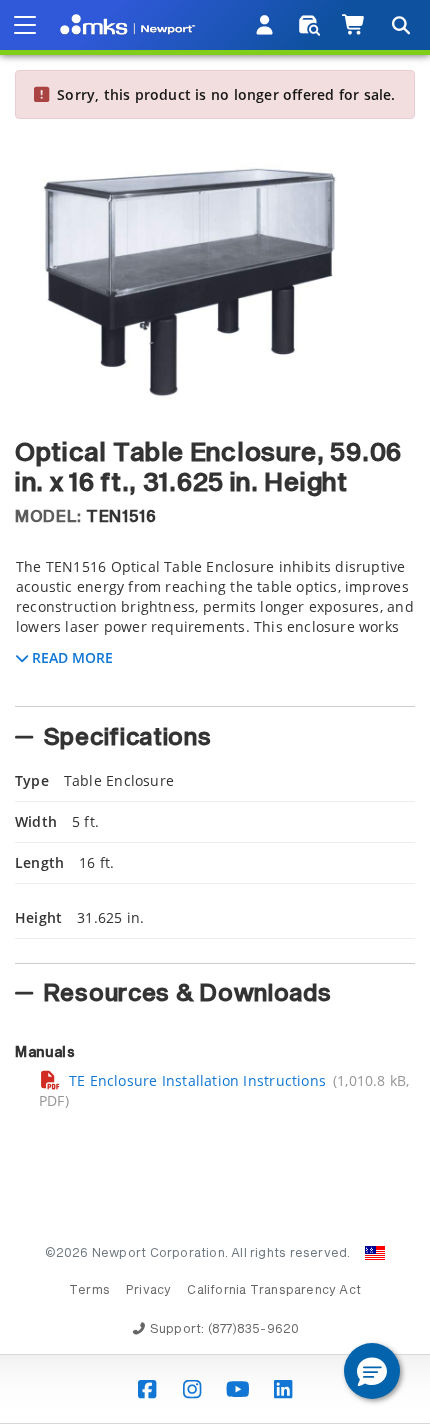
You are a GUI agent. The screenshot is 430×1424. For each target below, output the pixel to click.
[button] (372, 1371)
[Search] (400, 25)
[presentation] (215, 712)
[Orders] (309, 25)
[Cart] (354, 25)
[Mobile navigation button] (25, 25)
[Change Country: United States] (375, 1253)
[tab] (215, 626)
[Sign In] (265, 25)
